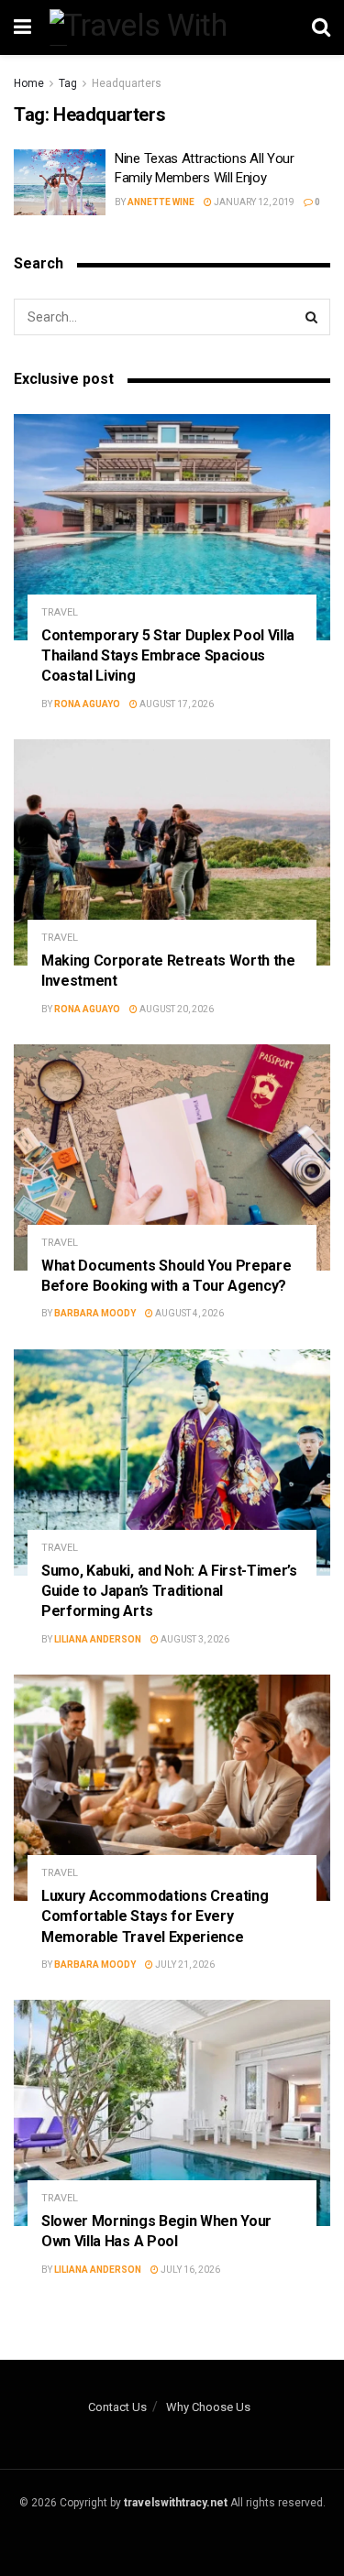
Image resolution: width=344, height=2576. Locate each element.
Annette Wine (161, 202)
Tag (68, 83)
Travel (60, 612)
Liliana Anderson (98, 1639)
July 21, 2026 (184, 1965)
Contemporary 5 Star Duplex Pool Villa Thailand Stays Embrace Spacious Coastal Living (168, 656)
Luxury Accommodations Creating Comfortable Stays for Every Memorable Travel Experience (155, 1916)
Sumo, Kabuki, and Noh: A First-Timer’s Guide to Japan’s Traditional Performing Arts (169, 1591)
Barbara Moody (95, 1313)
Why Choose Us (208, 2407)
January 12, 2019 (253, 202)
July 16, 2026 (189, 2270)
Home (29, 83)
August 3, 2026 (194, 1639)
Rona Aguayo (87, 704)
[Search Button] (312, 317)
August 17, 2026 (176, 704)
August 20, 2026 (176, 1009)
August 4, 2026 (189, 1313)
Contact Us (117, 2407)
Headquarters (127, 83)
